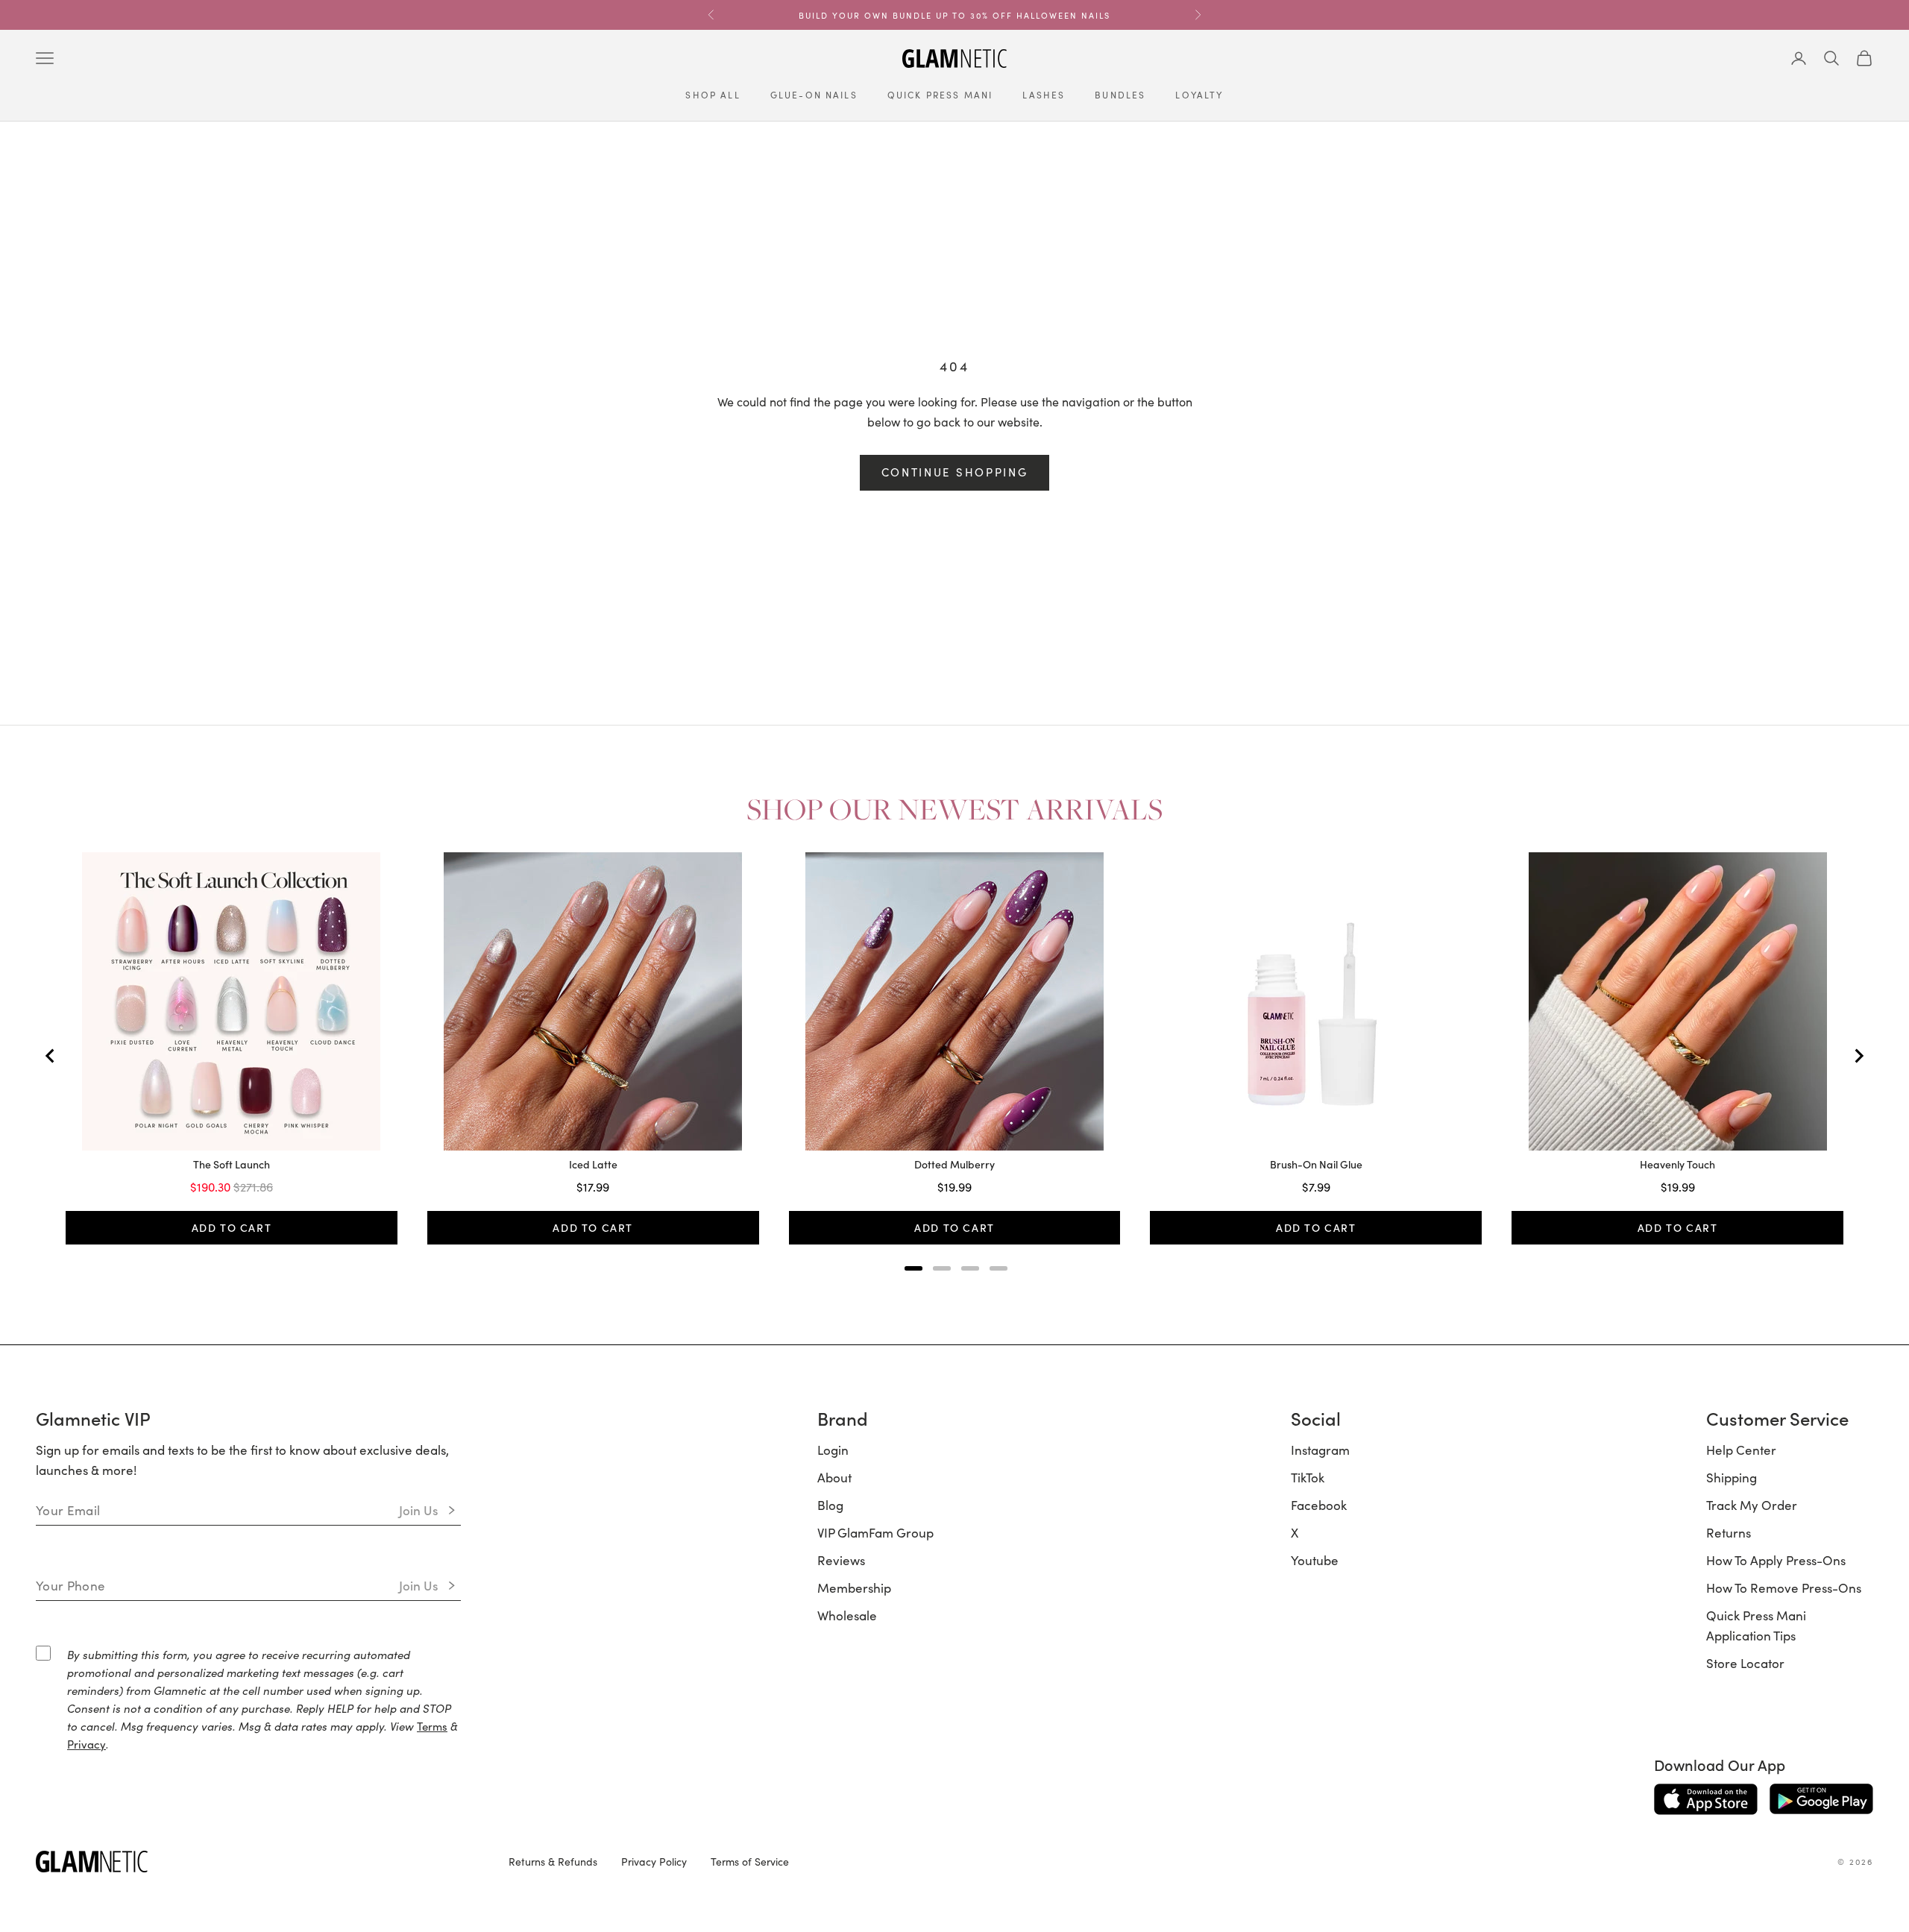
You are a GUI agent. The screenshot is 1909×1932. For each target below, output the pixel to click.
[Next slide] (1858, 1056)
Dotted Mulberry (954, 1165)
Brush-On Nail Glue (1316, 1165)
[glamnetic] (260, 1862)
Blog (830, 1505)
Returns (1729, 1532)
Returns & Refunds (553, 1861)
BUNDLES (1120, 94)
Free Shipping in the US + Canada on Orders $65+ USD (954, 15)
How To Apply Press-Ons (1776, 1560)
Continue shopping (955, 472)
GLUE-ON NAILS (814, 94)
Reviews (841, 1560)
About (834, 1477)
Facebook (1319, 1505)
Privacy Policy (654, 1861)
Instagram (1320, 1450)
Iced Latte (593, 1165)
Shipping (1732, 1477)
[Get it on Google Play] (1821, 1799)
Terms (432, 1726)
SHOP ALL (713, 94)
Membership (854, 1588)
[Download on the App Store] (1706, 1799)
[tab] (913, 1268)
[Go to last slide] (51, 1056)
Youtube (1315, 1560)
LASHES (1044, 94)
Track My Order (1752, 1505)
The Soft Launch (232, 1165)
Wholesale (847, 1615)
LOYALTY (1199, 94)
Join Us (419, 1510)
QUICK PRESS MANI (940, 94)
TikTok (1308, 1477)
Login (833, 1450)
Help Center (1741, 1450)
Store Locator (1745, 1663)
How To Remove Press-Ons (1784, 1588)
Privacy (87, 1744)
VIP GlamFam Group (875, 1532)
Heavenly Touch (1677, 1165)
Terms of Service (750, 1861)
